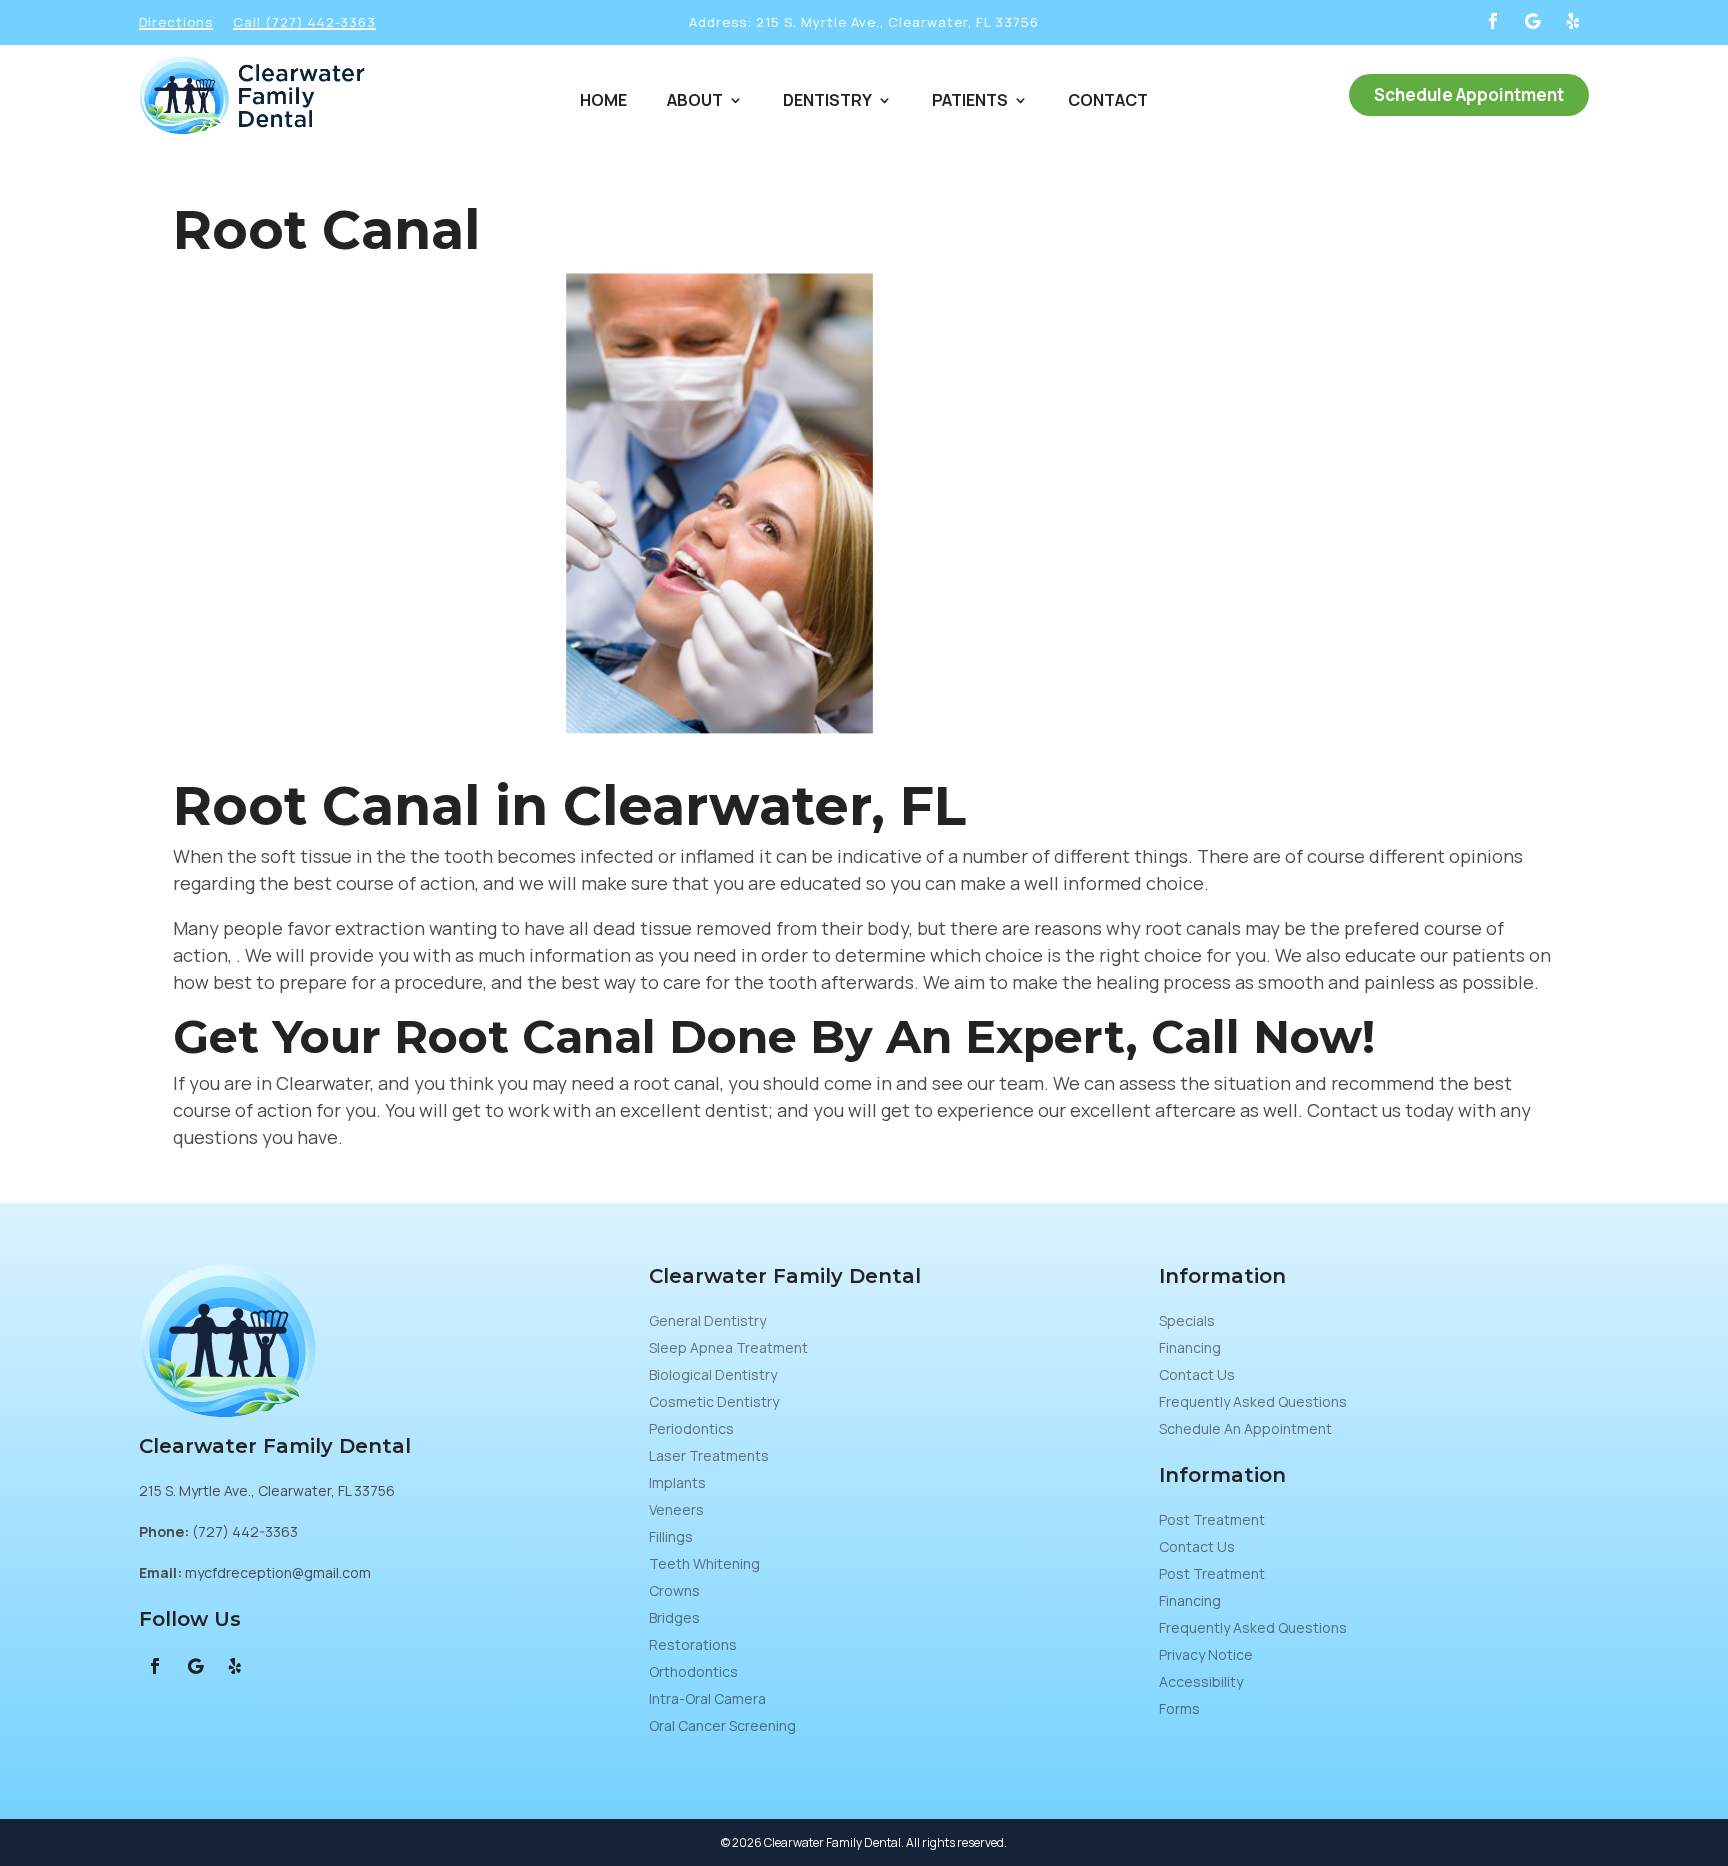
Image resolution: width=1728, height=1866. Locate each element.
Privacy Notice (1206, 1654)
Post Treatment (1212, 1519)
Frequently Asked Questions (1253, 1401)
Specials (1187, 1320)
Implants (677, 1482)
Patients (970, 102)
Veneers (676, 1509)
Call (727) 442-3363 (304, 22)
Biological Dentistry (713, 1374)
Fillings (671, 1536)
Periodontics (691, 1428)
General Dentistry (707, 1320)
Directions (176, 22)
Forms (1179, 1708)
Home (603, 102)
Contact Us (1197, 1374)
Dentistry (827, 102)
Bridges (674, 1617)
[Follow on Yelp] (1573, 21)
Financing (1190, 1347)
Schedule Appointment (1469, 94)
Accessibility (1201, 1681)
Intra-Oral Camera (707, 1698)
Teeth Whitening (704, 1563)
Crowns (674, 1590)
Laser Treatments (709, 1455)
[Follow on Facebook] (1493, 21)
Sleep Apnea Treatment (728, 1347)
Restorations (693, 1644)
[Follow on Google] (1533, 21)
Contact (1108, 102)
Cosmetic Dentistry (714, 1401)
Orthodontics (693, 1671)
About (695, 102)
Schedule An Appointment (1245, 1428)
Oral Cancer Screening (722, 1725)
